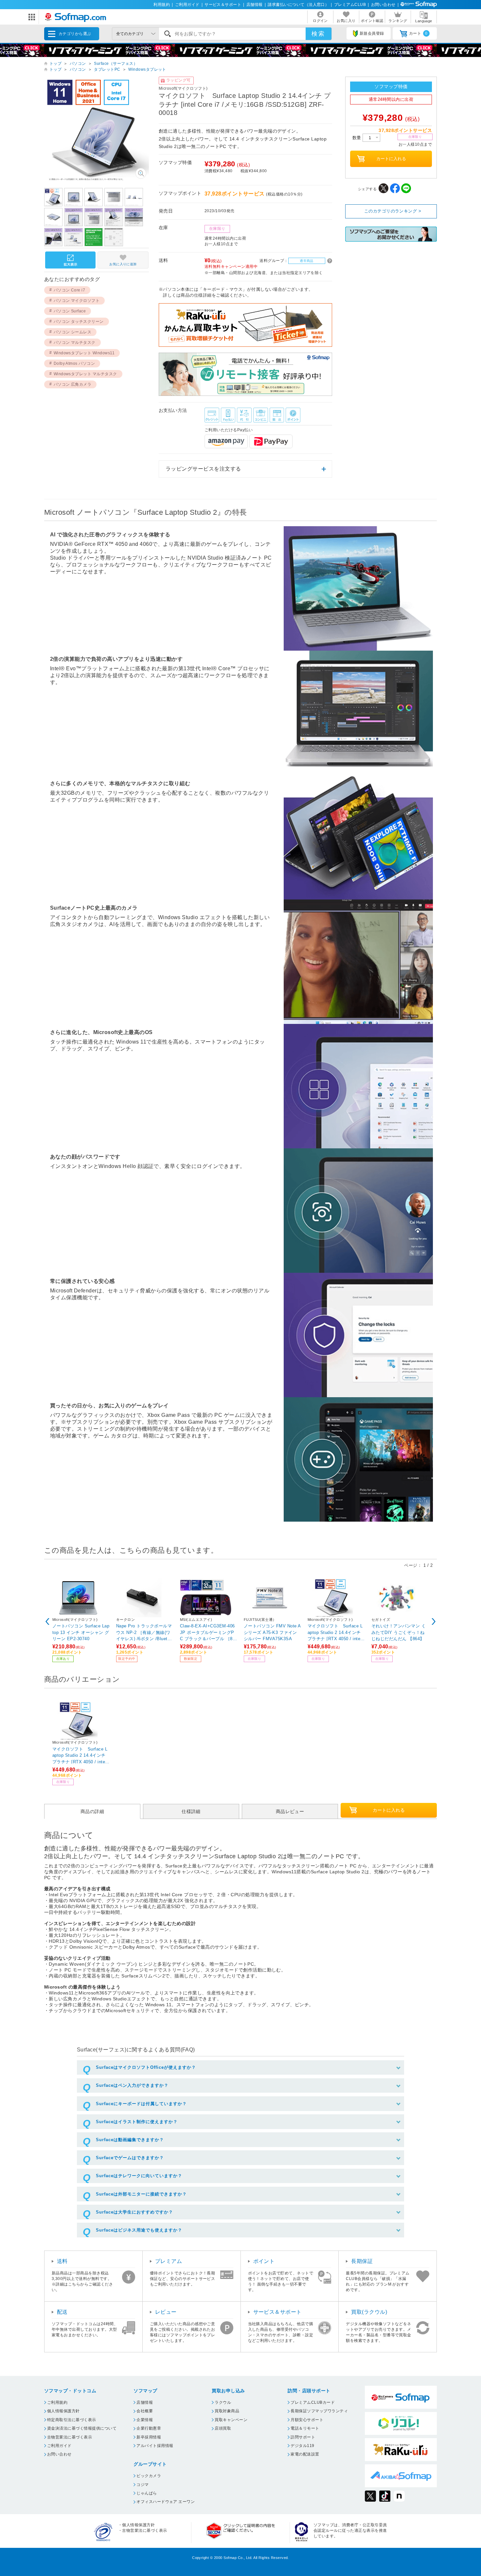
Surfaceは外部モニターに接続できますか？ (141, 2194)
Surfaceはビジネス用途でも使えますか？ (139, 2230)
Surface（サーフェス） (116, 64)
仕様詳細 (191, 1811)
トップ (55, 64)
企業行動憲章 (149, 2428)
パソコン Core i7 (70, 290)
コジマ (143, 2485)
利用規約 (162, 5)
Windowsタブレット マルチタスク (85, 374)
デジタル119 (302, 2446)
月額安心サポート (307, 2420)
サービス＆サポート (223, 5)
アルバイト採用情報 (155, 2446)
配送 (62, 2312)
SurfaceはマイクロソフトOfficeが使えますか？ (146, 2067)
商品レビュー (290, 1811)
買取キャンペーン (231, 2420)
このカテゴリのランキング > (393, 211)
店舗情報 (255, 5)
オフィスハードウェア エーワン (166, 2502)
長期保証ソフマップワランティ (319, 2411)
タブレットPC (107, 69)
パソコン (78, 64)
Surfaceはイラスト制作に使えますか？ (137, 2122)
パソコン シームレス (73, 332)
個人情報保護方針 (63, 2411)
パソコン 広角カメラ (73, 384)
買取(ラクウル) (369, 2312)
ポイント (264, 2261)
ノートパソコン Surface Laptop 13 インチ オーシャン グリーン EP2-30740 (81, 1632)
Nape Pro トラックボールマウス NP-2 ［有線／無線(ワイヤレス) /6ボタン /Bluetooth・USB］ (144, 1632)
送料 (62, 2261)
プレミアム (169, 2261)
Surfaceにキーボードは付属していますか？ (141, 2104)
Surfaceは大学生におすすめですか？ (134, 2212)
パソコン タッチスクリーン (79, 322)
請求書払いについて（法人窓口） (298, 5)
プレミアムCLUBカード (313, 2402)
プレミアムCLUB (350, 5)
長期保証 (362, 2261)
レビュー (166, 2312)
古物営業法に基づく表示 (70, 2437)
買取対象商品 (227, 2411)
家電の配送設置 (305, 2454)
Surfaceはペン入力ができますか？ (132, 2085)
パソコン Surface (70, 311)
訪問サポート (303, 2437)
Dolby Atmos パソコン (74, 363)
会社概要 (145, 2411)
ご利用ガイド (187, 5)
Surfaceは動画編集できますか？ (130, 2140)
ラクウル (223, 2402)
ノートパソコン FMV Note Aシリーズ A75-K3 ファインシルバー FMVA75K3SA (272, 1632)
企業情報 (145, 2420)
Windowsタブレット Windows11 (84, 353)
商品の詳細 (92, 1811)
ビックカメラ (149, 2476)
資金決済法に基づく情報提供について (82, 2428)
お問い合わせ (383, 5)
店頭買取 (223, 2428)
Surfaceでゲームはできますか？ (130, 2158)
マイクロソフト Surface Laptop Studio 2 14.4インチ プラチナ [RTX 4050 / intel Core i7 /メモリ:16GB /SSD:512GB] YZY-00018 (335, 1632)
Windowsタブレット (147, 69)
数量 (357, 138)
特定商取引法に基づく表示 (72, 2420)
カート (418, 33)
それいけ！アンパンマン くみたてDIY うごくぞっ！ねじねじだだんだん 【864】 (399, 1632)
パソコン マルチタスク (75, 343)
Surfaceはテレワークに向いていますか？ (139, 2176)
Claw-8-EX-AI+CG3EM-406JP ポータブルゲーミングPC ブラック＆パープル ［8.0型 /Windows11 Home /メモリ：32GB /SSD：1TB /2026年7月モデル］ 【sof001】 (208, 1632)
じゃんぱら (147, 2493)
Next (434, 1622)
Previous (47, 1622)
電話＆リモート (305, 2428)
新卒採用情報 (149, 2437)
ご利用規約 (57, 2402)
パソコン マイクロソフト (77, 301)
